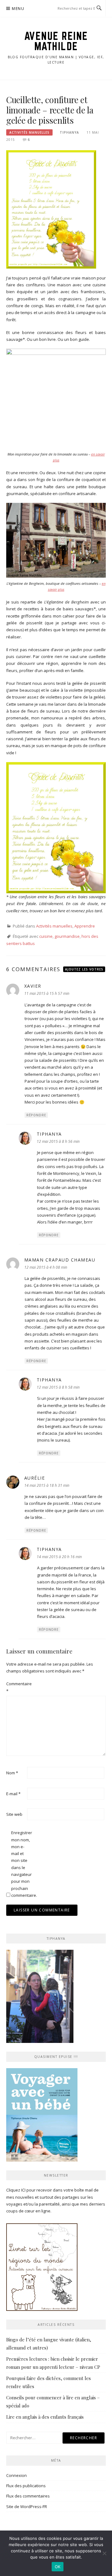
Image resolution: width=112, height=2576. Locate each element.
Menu (18, 9)
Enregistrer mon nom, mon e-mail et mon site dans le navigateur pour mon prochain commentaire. (21, 1864)
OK (58, 2567)
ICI (23, 2190)
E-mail (13, 1794)
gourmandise (67, 936)
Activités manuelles (29, 132)
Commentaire (16, 1687)
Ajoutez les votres (84, 969)
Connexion (16, 2475)
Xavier (33, 986)
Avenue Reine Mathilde (56, 41)
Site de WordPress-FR (27, 2507)
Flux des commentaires (28, 2496)
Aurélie (35, 1478)
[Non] (104, 2553)
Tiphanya (69, 132)
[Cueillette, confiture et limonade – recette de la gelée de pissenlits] (51, 209)
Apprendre (85, 926)
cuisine (46, 936)
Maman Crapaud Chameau (60, 1260)
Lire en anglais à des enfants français (45, 2417)
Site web (14, 1814)
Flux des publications (26, 2486)
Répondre (36, 1115)
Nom (12, 1773)
